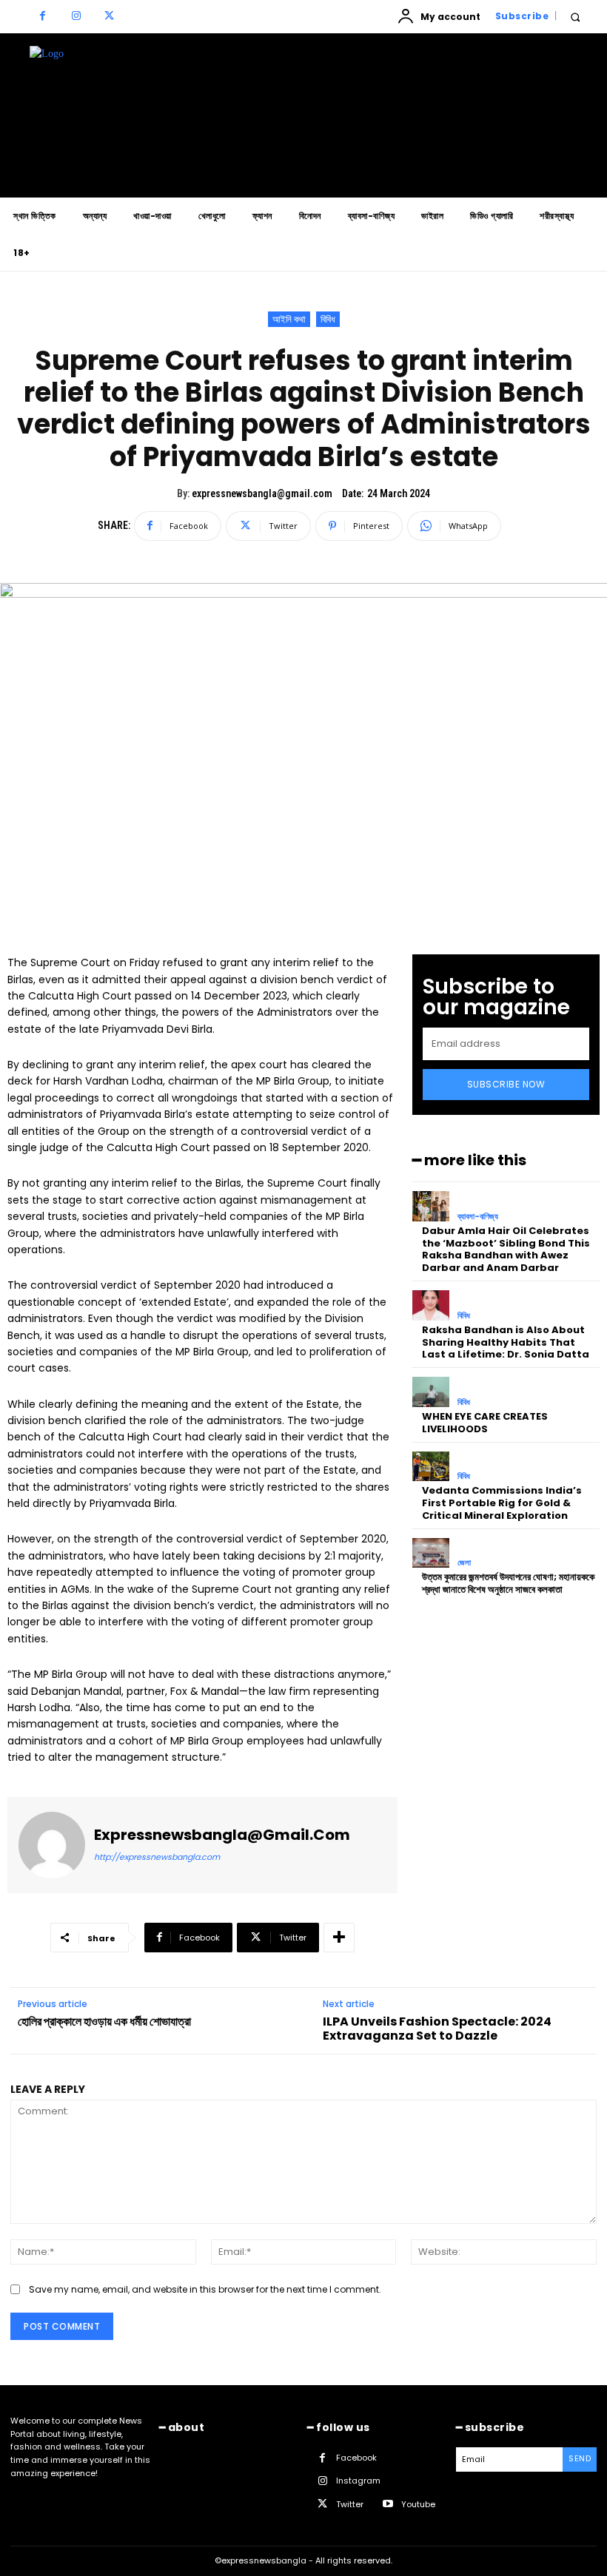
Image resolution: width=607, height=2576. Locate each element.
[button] (575, 17)
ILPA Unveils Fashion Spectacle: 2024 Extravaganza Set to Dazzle (437, 2029)
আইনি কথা (289, 319)
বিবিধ (328, 319)
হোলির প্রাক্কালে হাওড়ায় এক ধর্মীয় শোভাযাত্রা (104, 2022)
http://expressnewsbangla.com (157, 1857)
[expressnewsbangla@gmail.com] (52, 1845)
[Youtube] (388, 2505)
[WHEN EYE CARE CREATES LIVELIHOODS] (431, 1392)
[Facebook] (43, 17)
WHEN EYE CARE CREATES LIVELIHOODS (485, 1423)
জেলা (464, 1563)
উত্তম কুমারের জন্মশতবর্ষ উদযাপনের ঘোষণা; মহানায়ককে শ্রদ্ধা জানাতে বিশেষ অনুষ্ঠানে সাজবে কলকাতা (508, 1583)
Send (580, 2458)
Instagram (358, 2481)
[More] (339, 1938)
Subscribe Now (506, 1084)
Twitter (350, 2504)
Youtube (418, 2504)
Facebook (356, 2458)
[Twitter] (109, 17)
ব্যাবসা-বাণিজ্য (478, 1217)
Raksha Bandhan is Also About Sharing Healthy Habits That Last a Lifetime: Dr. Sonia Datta (506, 1342)
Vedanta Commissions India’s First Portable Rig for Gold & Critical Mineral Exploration (502, 1503)
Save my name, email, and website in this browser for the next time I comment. (205, 2289)
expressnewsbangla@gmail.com (262, 493)
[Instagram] (76, 17)
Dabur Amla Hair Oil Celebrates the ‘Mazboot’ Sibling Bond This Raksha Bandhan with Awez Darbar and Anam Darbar (506, 1250)
